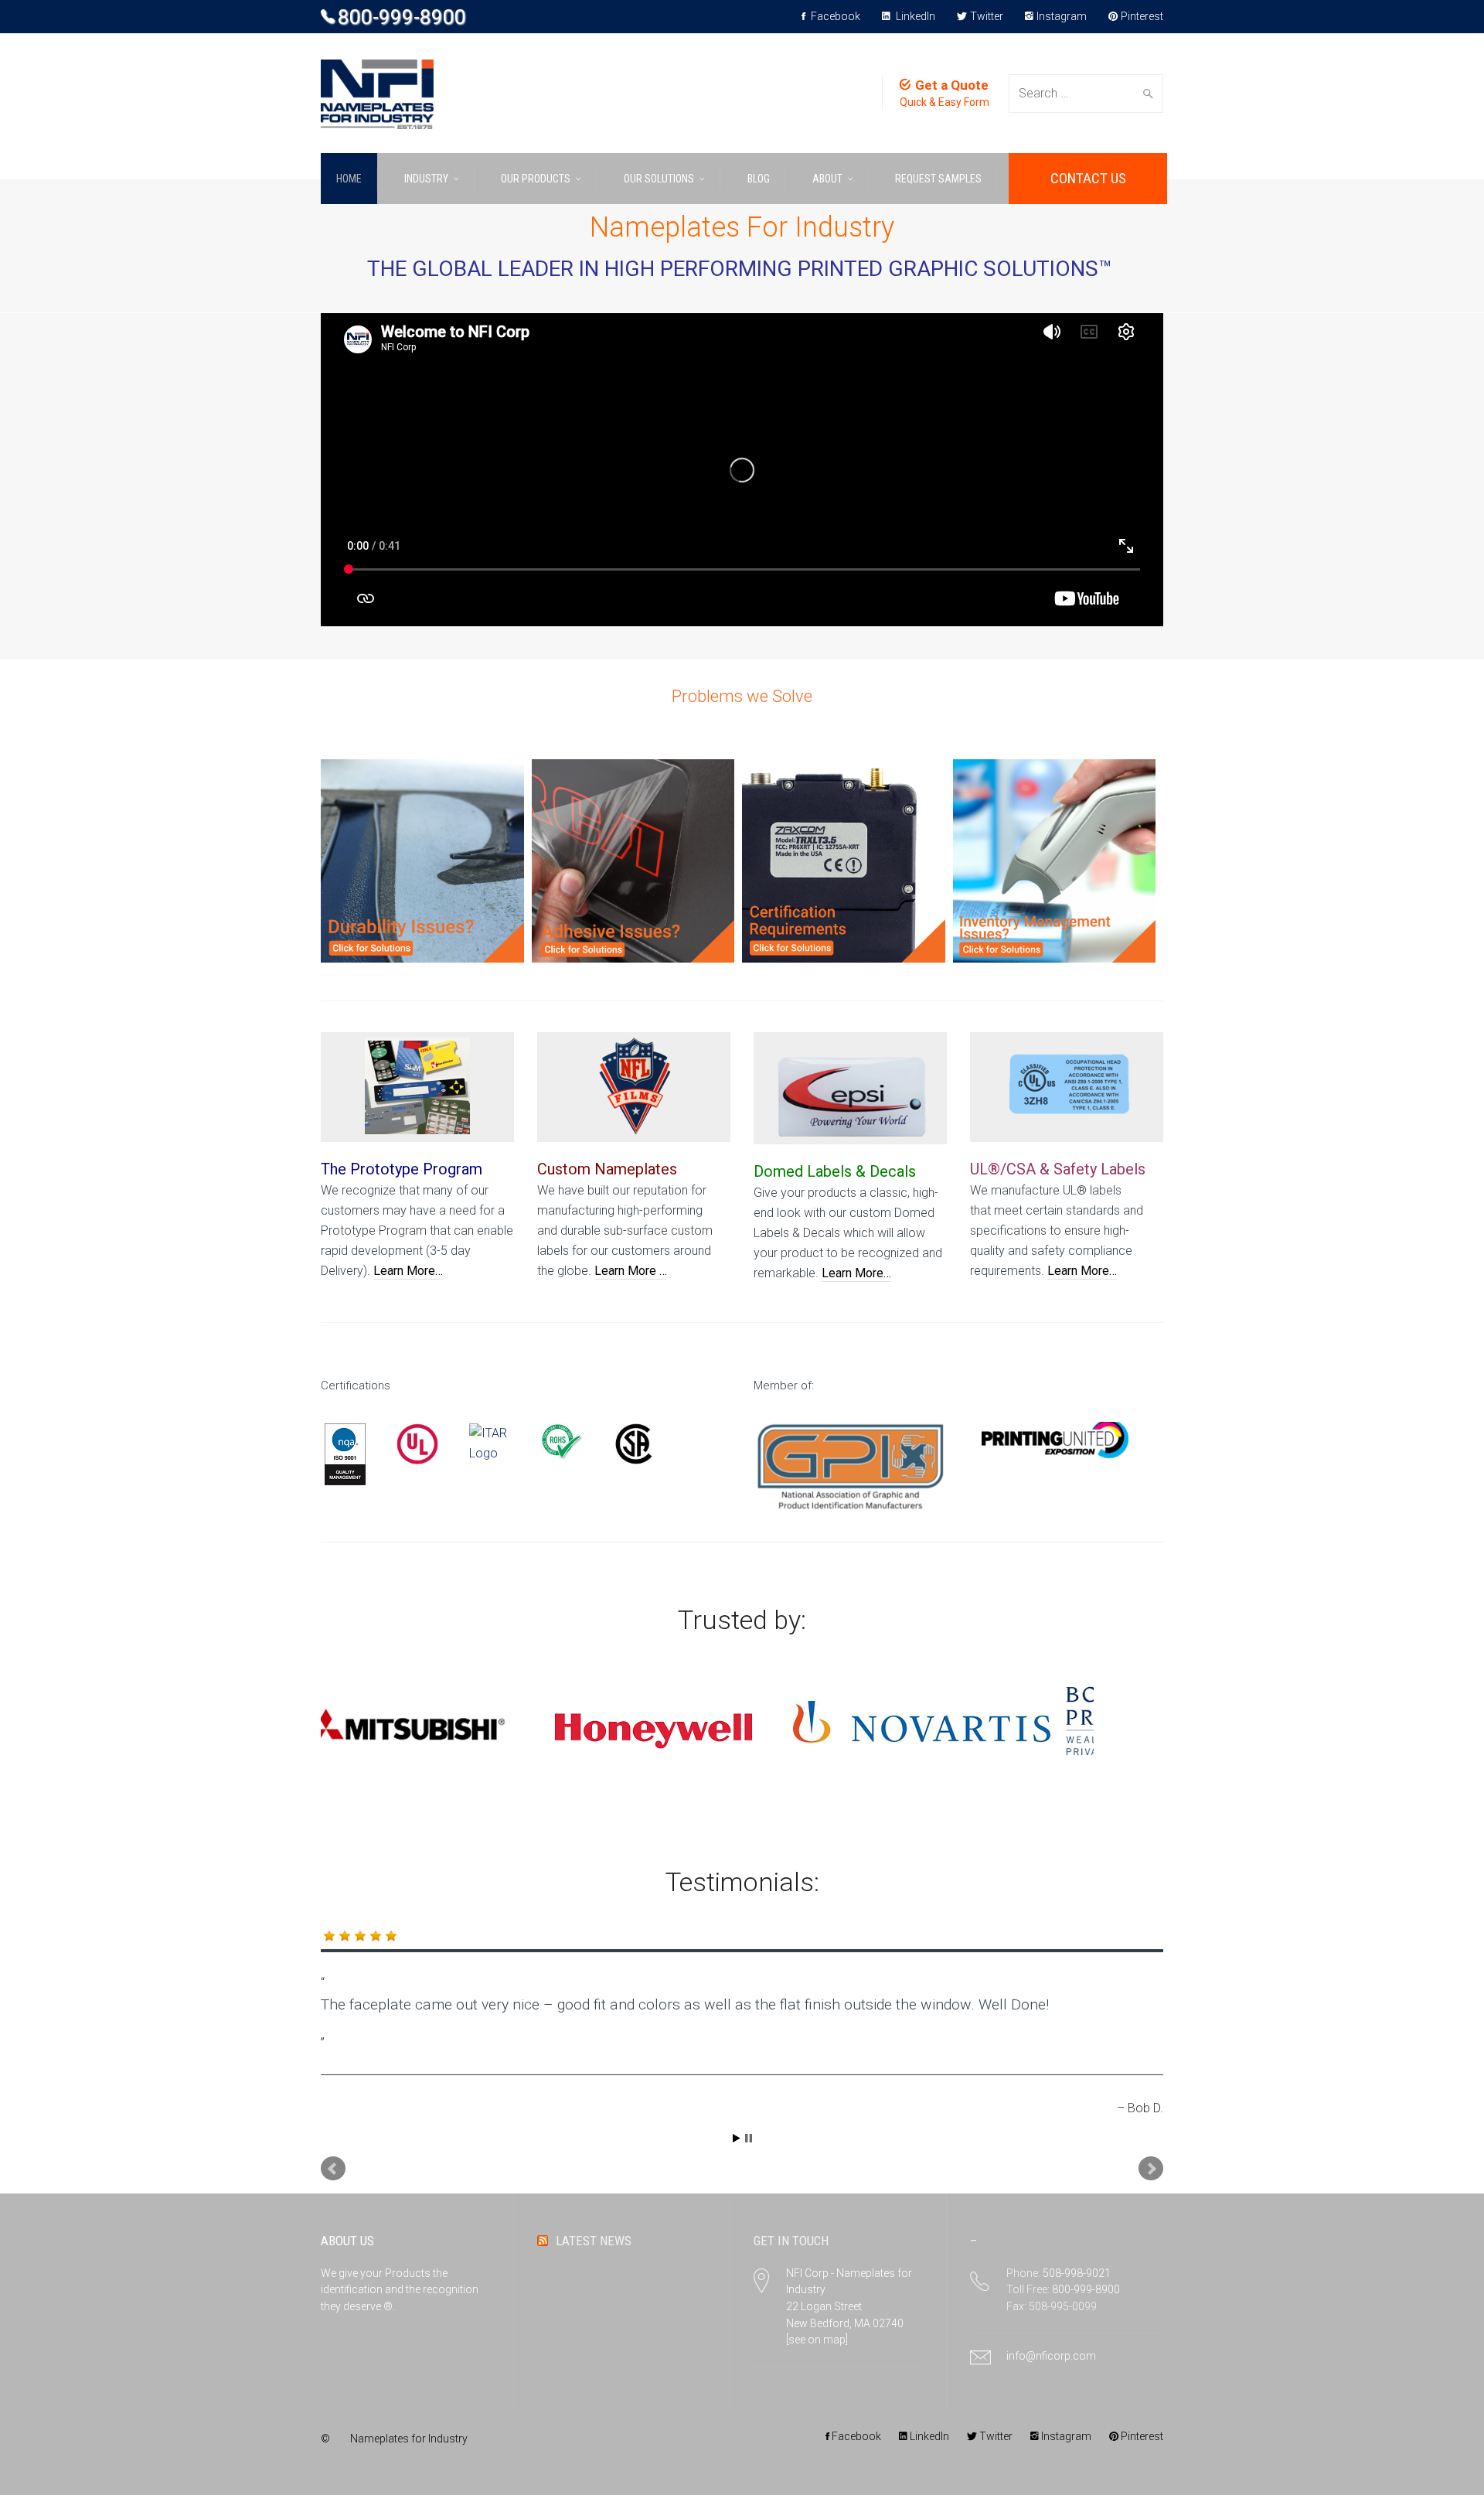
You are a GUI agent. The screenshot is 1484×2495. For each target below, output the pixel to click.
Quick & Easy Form (945, 102)
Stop (749, 2138)
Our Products (536, 179)
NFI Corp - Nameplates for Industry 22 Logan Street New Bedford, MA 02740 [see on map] (849, 2307)
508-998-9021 (1077, 2273)
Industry (426, 179)
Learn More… (408, 1271)
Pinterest (1142, 16)
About (827, 179)
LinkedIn (914, 16)
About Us (347, 2241)
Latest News (594, 2241)
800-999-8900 (402, 17)
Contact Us (1088, 178)
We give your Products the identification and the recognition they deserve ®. (400, 2290)
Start (737, 2138)
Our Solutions (659, 179)
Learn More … (631, 1271)
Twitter (987, 16)
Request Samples (938, 179)
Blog (759, 179)
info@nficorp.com (1051, 2356)
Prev (333, 2169)
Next (1151, 2169)
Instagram (1062, 16)
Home (349, 179)
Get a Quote (952, 85)
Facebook (834, 16)
